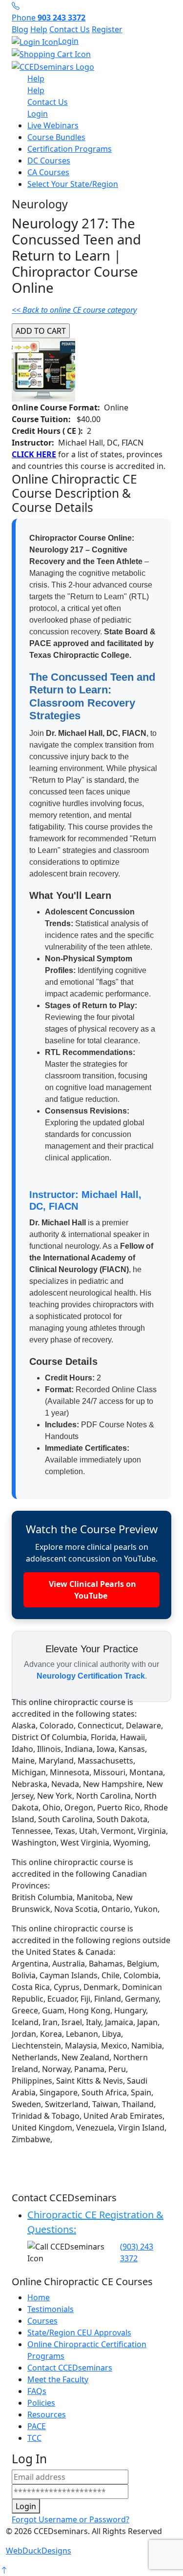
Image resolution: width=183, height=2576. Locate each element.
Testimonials (51, 2309)
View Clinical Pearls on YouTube (91, 1590)
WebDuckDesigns (39, 2551)
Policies (41, 2403)
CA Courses (48, 172)
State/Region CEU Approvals (79, 2333)
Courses (42, 2321)
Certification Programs (70, 149)
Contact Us (70, 29)
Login (68, 41)
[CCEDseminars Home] (53, 66)
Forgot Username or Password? (71, 2519)
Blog (20, 29)
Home (39, 2297)
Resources (47, 2414)
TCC (34, 2438)
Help (39, 29)
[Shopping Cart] (91, 54)
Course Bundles (56, 137)
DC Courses (49, 161)
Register (107, 29)
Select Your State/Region (73, 184)
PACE (37, 2426)
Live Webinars (53, 125)
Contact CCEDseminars (70, 2368)
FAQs (37, 2391)
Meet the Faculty (58, 2379)
